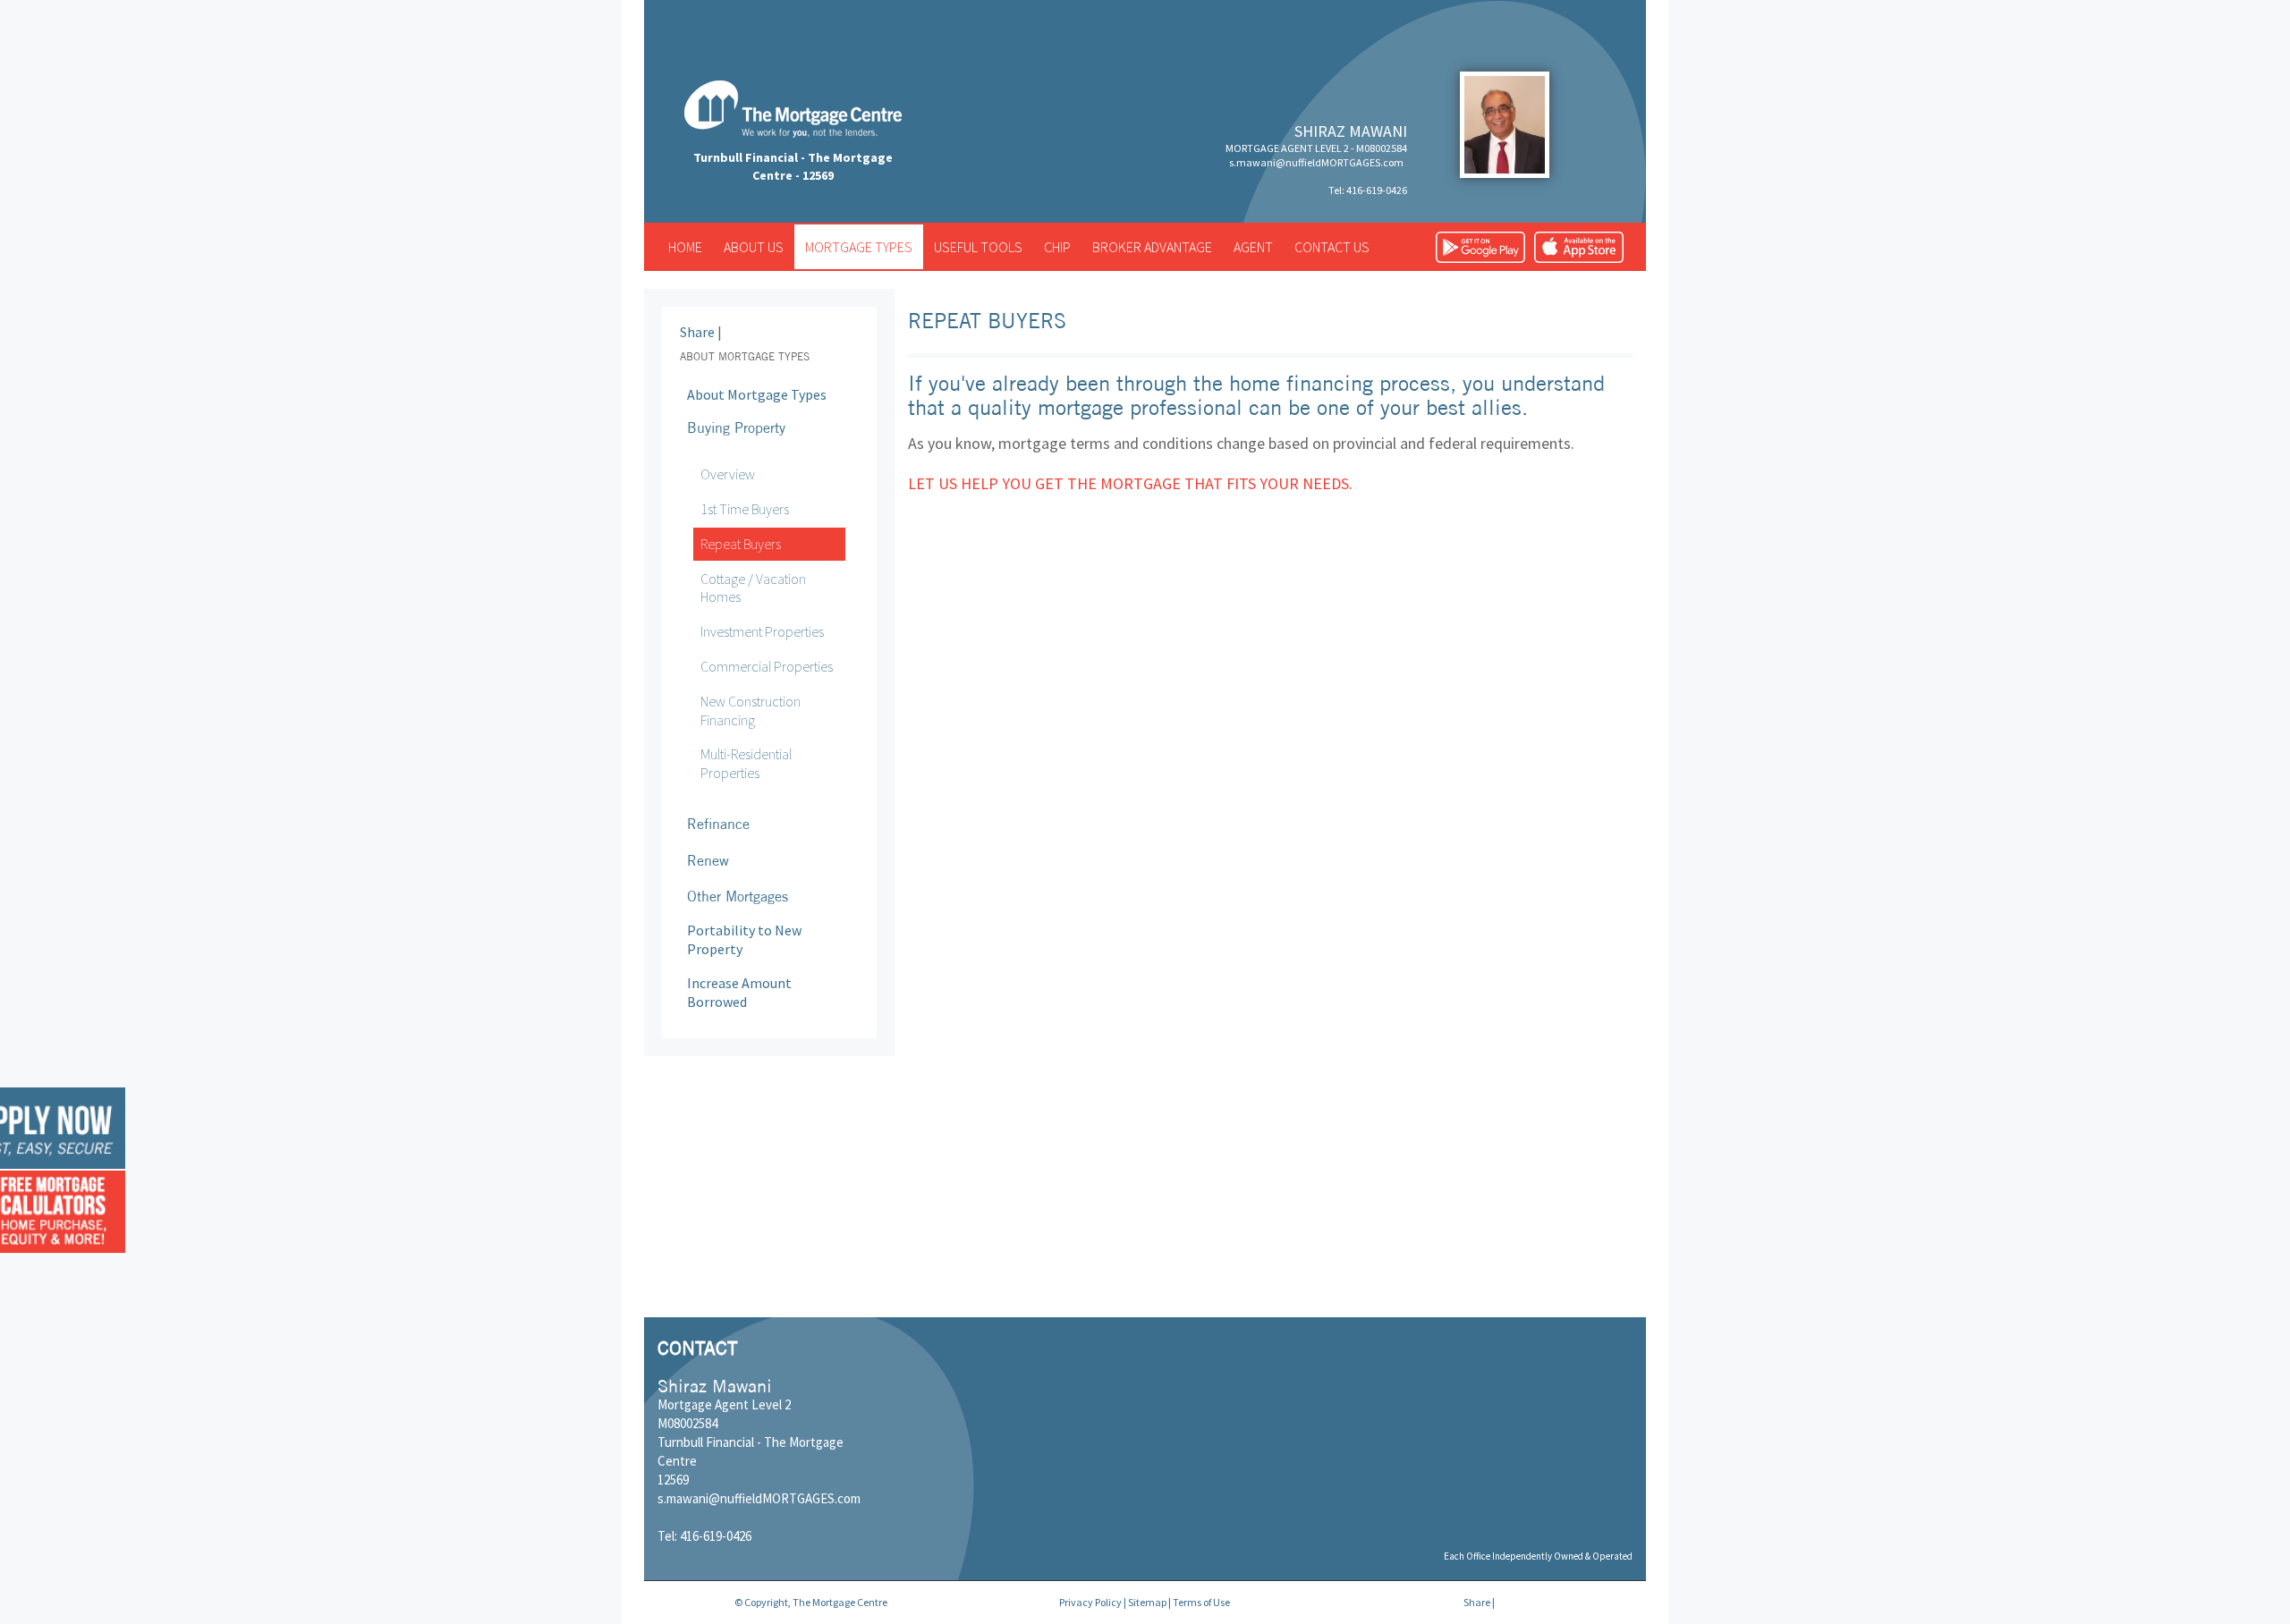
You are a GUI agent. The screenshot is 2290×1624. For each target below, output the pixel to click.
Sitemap (1147, 1602)
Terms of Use (1201, 1602)
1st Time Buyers (745, 509)
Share (697, 332)
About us (754, 247)
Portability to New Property (744, 939)
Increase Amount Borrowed (739, 992)
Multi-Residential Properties (746, 763)
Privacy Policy (1090, 1602)
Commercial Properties (767, 666)
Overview (728, 474)
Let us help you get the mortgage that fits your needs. (1130, 483)
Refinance (718, 824)
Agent (1253, 247)
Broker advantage (1152, 247)
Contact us (1332, 247)
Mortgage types (859, 247)
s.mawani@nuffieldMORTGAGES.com (1316, 162)
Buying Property (736, 427)
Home (685, 247)
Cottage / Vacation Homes (753, 588)
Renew (708, 860)
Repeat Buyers (741, 544)
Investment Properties (762, 631)
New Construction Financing (751, 710)
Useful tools (978, 247)
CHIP (1057, 247)
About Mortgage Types (757, 394)
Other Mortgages (738, 896)
